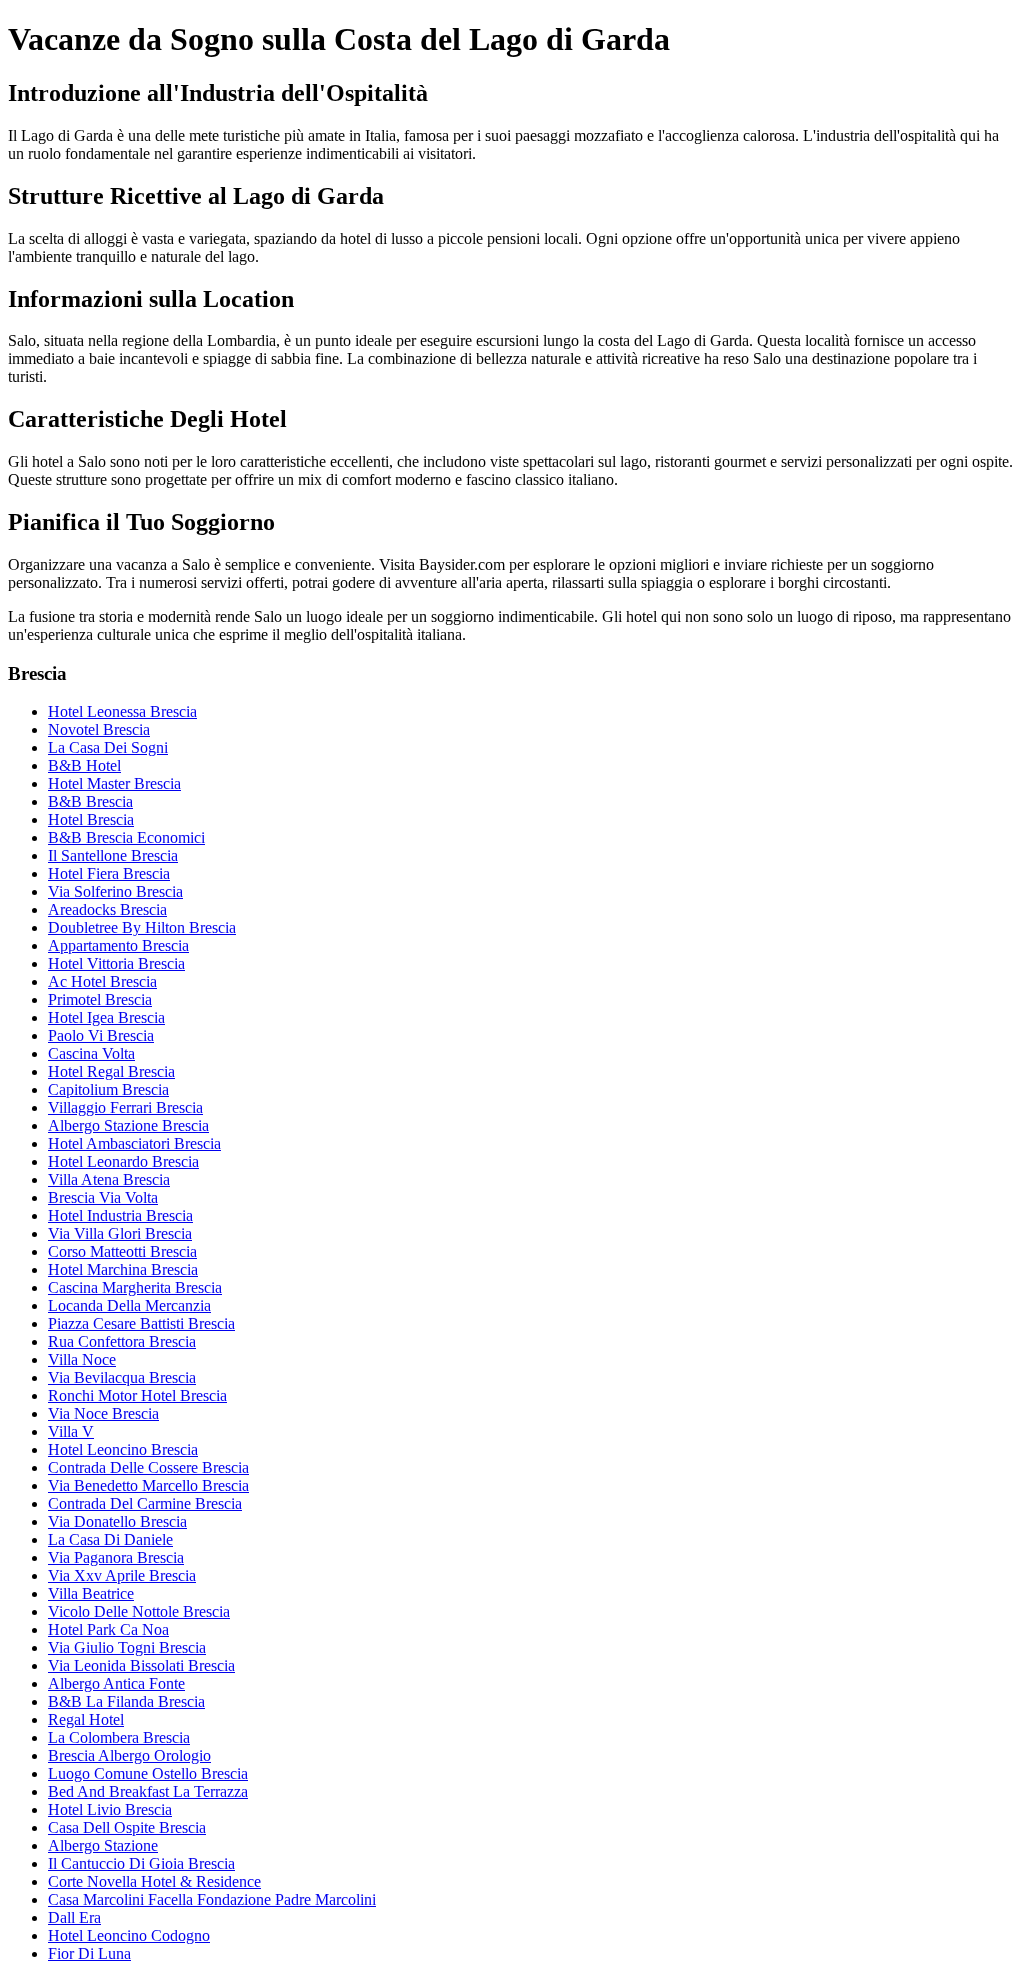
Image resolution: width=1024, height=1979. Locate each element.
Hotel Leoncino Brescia (123, 1449)
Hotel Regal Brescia (111, 1071)
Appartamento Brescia (118, 945)
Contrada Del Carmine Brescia (145, 1503)
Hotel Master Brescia (114, 783)
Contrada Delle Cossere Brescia (148, 1467)
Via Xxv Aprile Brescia (122, 1575)
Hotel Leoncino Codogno (129, 1935)
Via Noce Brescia (103, 1413)
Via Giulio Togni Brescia (127, 1647)
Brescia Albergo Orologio (129, 1755)
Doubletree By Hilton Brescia (142, 927)
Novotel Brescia (99, 729)
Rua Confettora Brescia (122, 1341)
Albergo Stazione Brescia (128, 1125)
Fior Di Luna (89, 1953)
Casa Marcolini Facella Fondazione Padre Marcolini (212, 1899)
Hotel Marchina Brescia (123, 1269)
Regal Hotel (86, 1719)
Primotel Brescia (100, 999)
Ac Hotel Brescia (102, 981)
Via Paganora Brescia (116, 1557)
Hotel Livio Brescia (110, 1809)
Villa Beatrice (91, 1593)
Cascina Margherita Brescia (135, 1287)
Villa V (71, 1431)
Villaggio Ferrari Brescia (125, 1107)
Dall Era (74, 1917)
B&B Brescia (90, 801)
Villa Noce (82, 1359)
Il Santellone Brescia (113, 855)
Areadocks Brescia (107, 909)
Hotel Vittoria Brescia (116, 963)
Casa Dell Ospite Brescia (127, 1827)
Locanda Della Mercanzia (129, 1305)
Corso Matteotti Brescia (122, 1251)
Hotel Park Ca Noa (108, 1629)
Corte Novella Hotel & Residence (154, 1881)
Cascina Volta (91, 1053)
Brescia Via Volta (103, 1197)
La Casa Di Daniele (110, 1539)
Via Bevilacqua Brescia (122, 1377)
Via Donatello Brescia (117, 1521)
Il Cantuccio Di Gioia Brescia (141, 1863)
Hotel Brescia (91, 819)
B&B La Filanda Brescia (126, 1701)
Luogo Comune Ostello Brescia (148, 1773)
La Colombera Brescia (119, 1737)
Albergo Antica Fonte (116, 1683)
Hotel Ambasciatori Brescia (134, 1143)
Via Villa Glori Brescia (120, 1233)
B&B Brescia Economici (126, 837)
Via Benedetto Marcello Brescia (148, 1485)
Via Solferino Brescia (115, 891)
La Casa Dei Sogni (108, 747)
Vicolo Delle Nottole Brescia (139, 1611)
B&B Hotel (84, 765)
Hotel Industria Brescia (120, 1215)
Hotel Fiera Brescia (109, 873)
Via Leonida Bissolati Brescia (141, 1665)
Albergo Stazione (103, 1845)
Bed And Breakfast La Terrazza (148, 1791)
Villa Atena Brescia (109, 1179)
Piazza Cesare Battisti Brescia (141, 1323)
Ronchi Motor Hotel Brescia (137, 1395)
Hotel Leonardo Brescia (123, 1161)
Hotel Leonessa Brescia (122, 711)
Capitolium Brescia (108, 1089)
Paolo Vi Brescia (101, 1035)
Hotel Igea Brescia (106, 1017)
